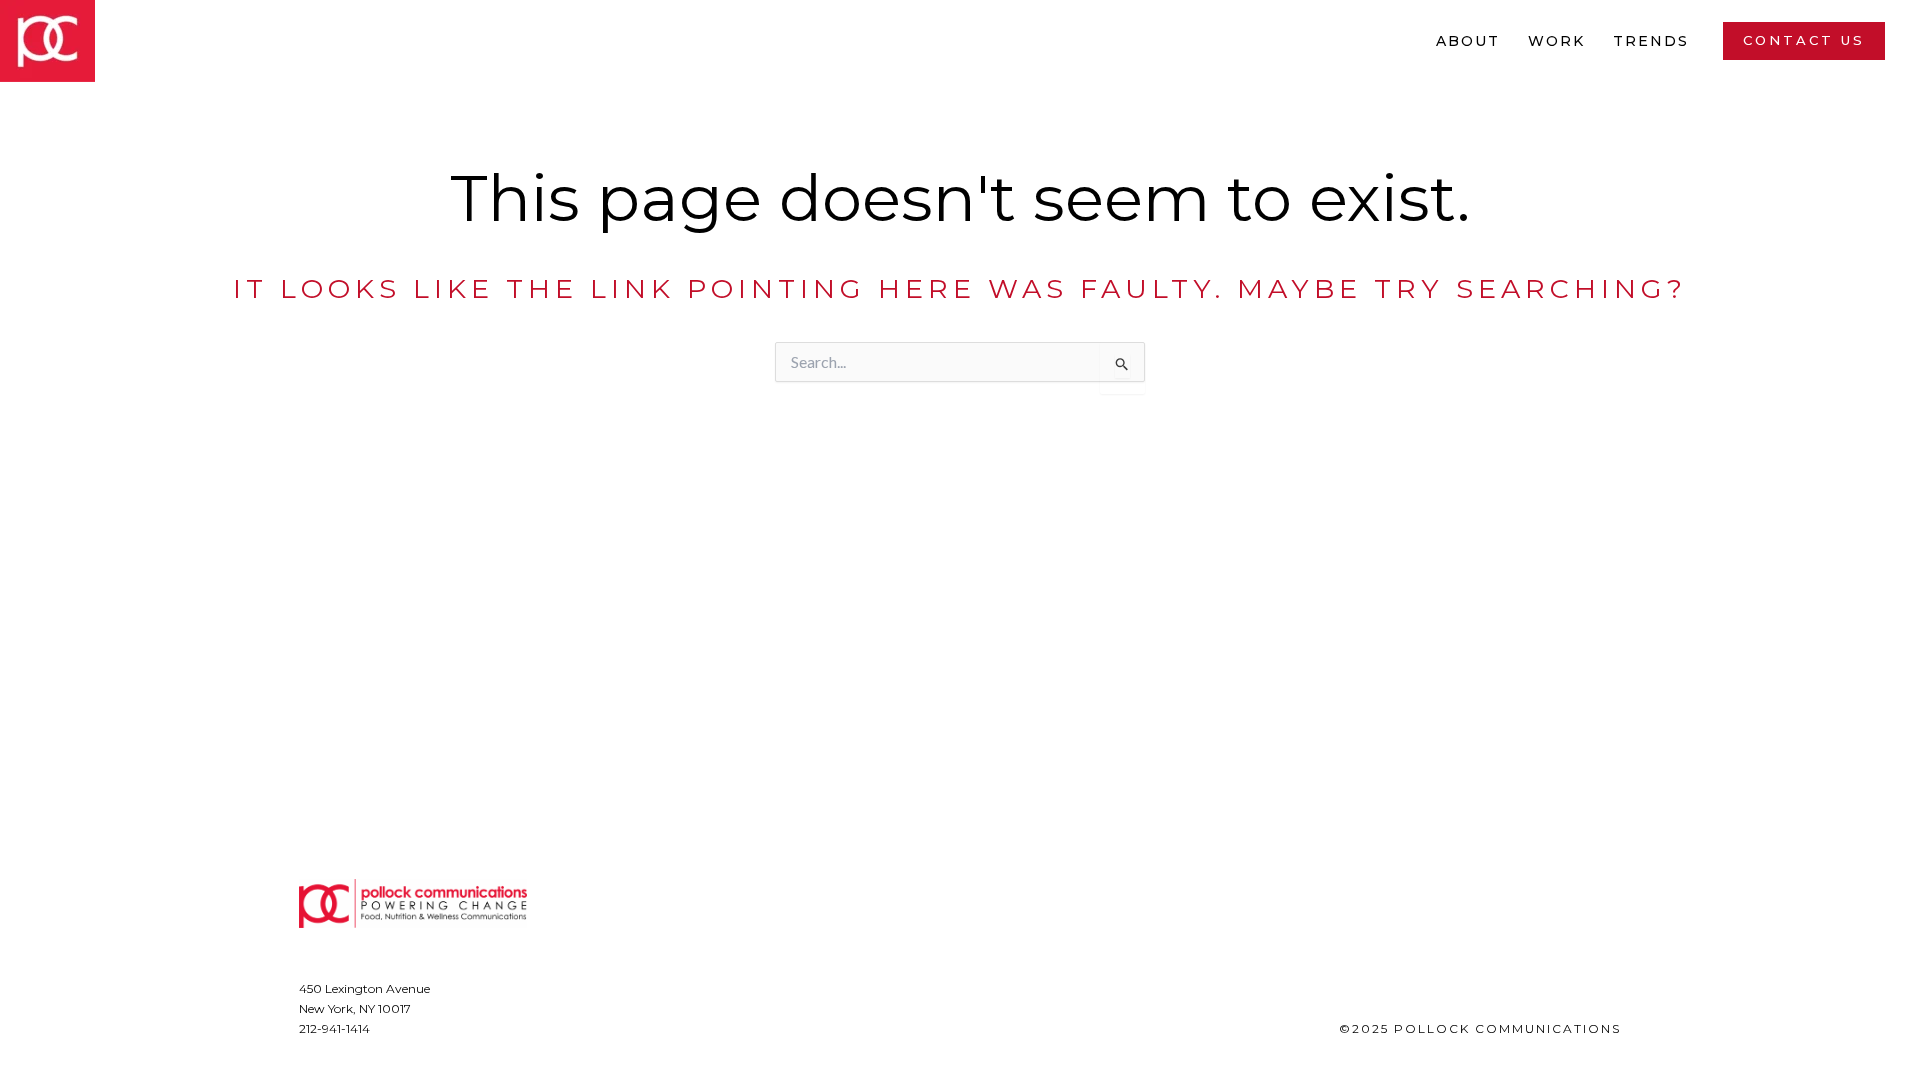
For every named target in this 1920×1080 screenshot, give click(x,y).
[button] (1804, 40)
